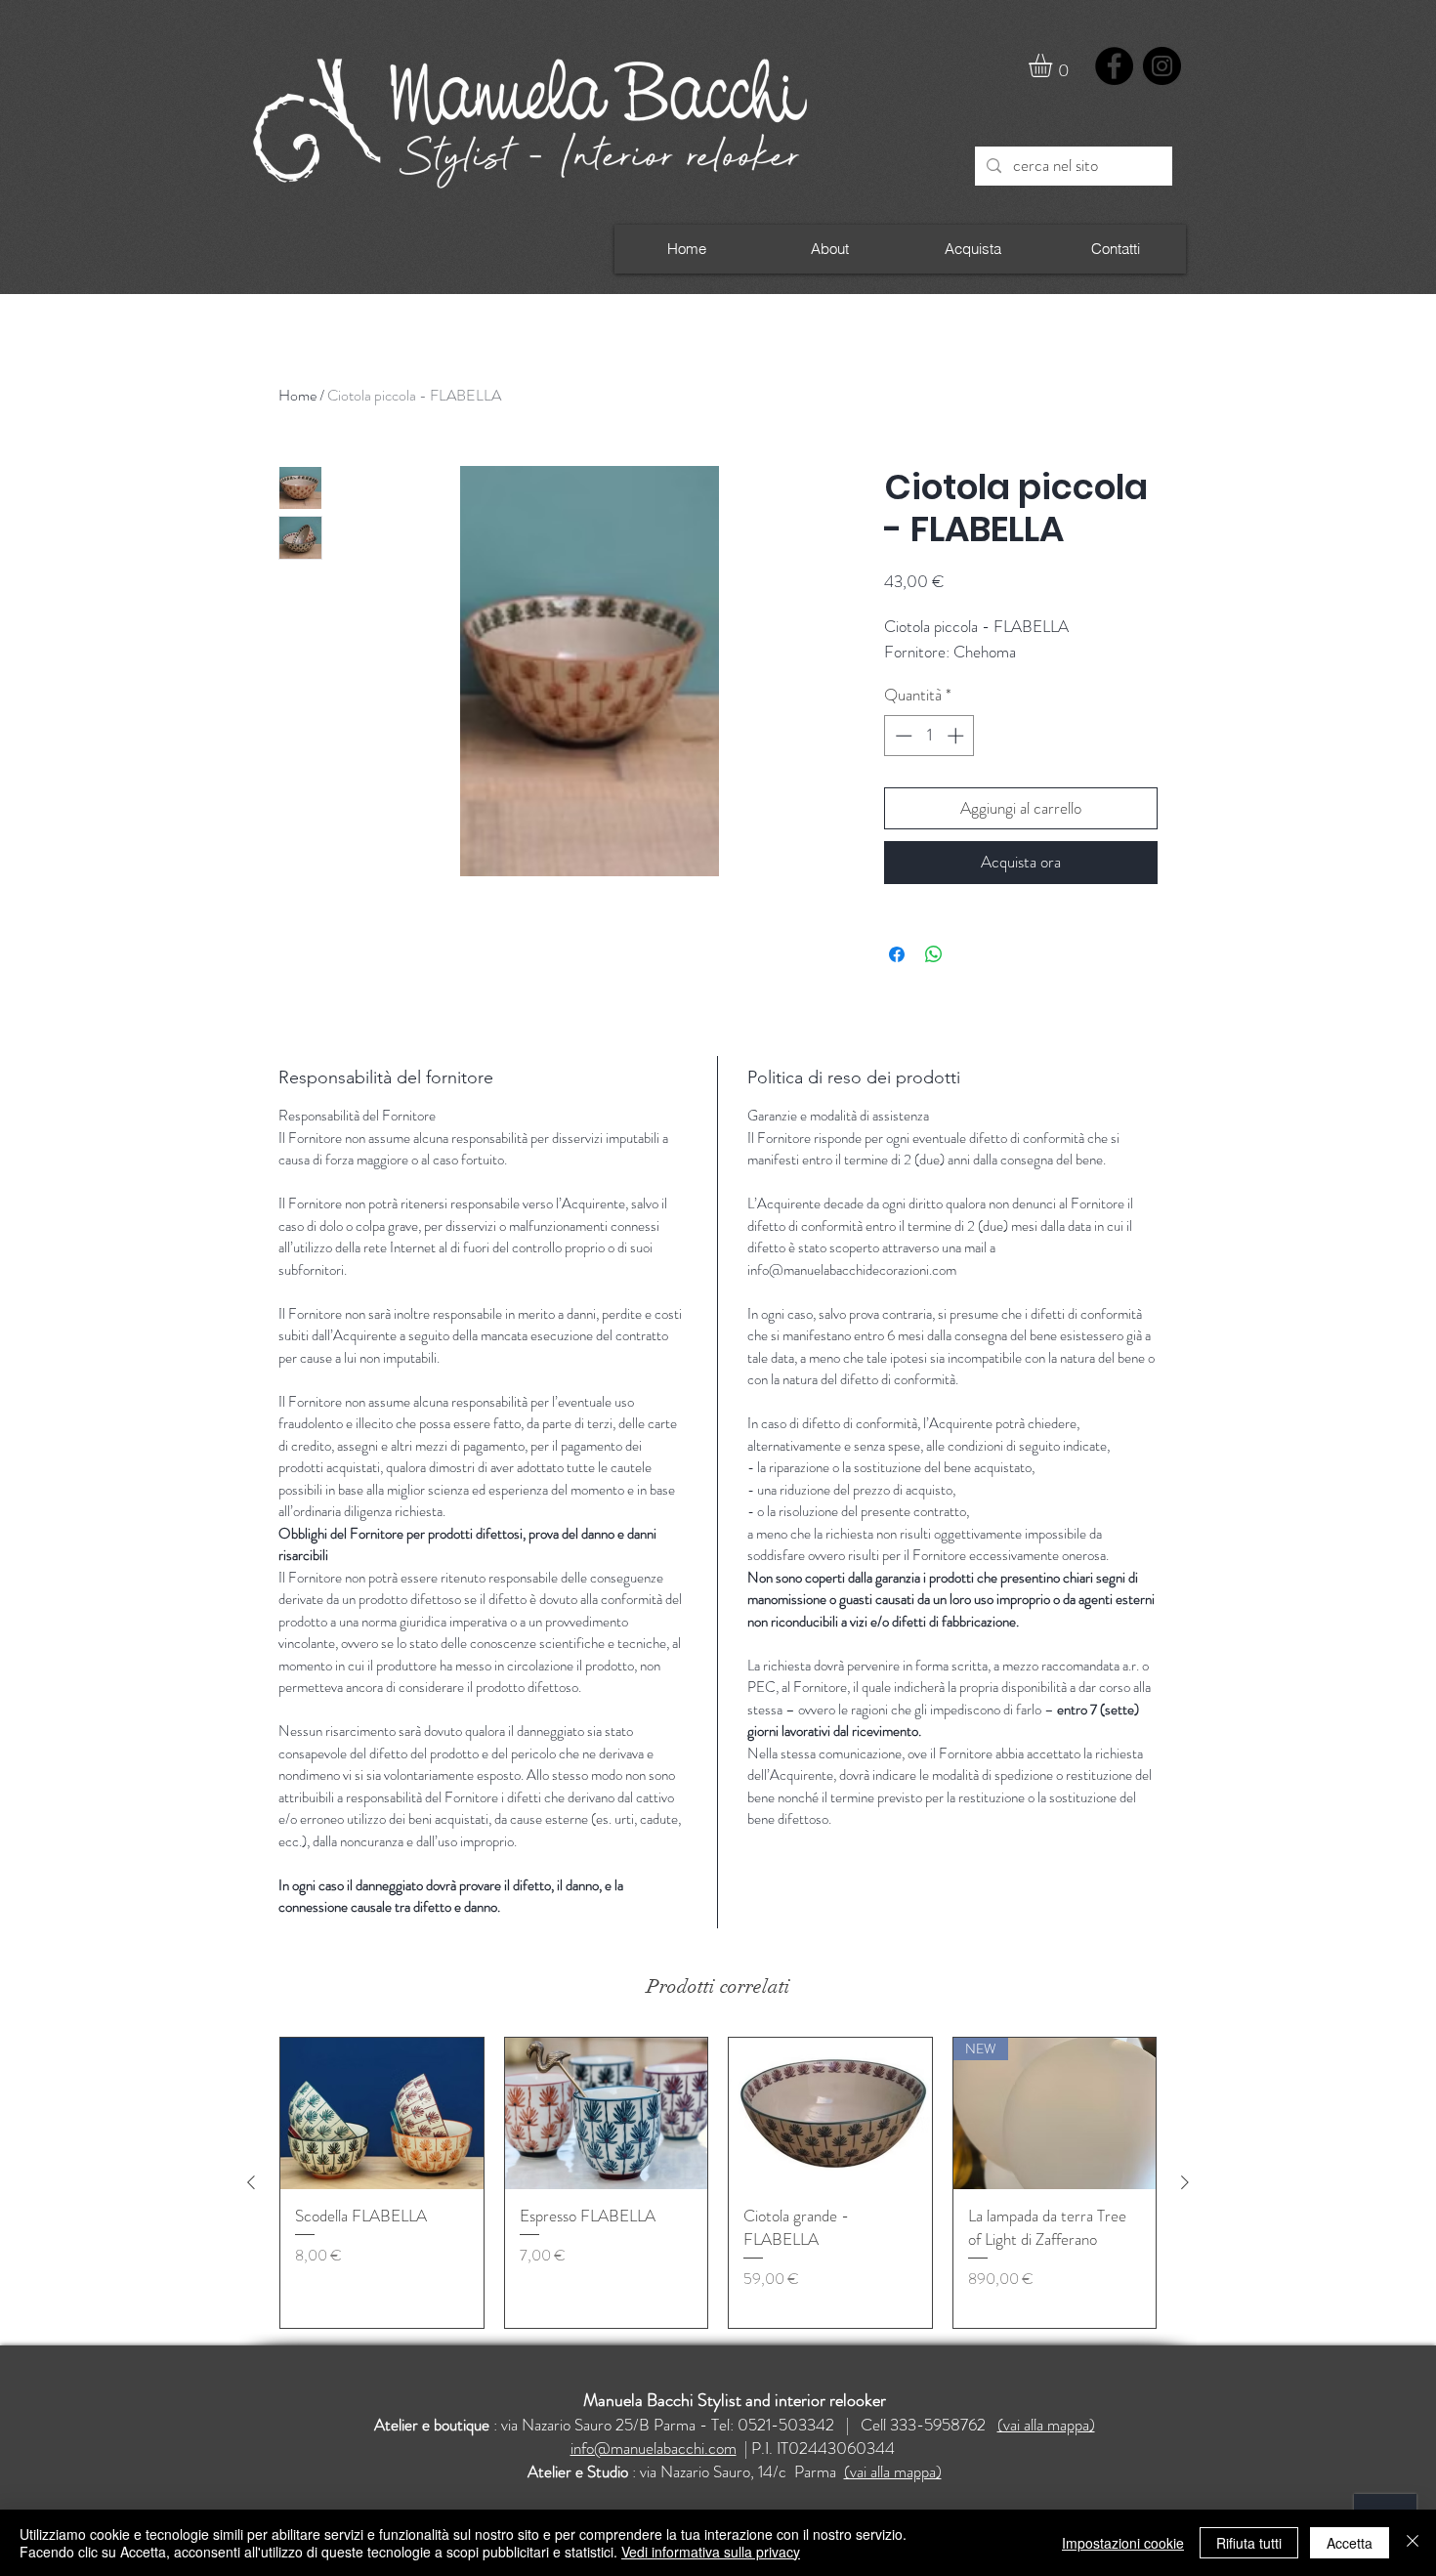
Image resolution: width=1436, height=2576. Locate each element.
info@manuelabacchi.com (654, 2448)
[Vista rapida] (382, 2114)
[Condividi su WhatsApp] (934, 954)
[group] (718, 2183)
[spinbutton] (929, 736)
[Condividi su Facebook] (897, 954)
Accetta (1350, 2543)
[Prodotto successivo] (1185, 2182)
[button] (1054, 65)
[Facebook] (1114, 66)
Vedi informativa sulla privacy (711, 2552)
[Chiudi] (1413, 2543)
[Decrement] (902, 736)
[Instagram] (1162, 66)
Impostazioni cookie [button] (1123, 2543)
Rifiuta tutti (1249, 2543)
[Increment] (957, 736)
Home (297, 395)
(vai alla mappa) (1046, 2425)
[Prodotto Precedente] (251, 2182)
